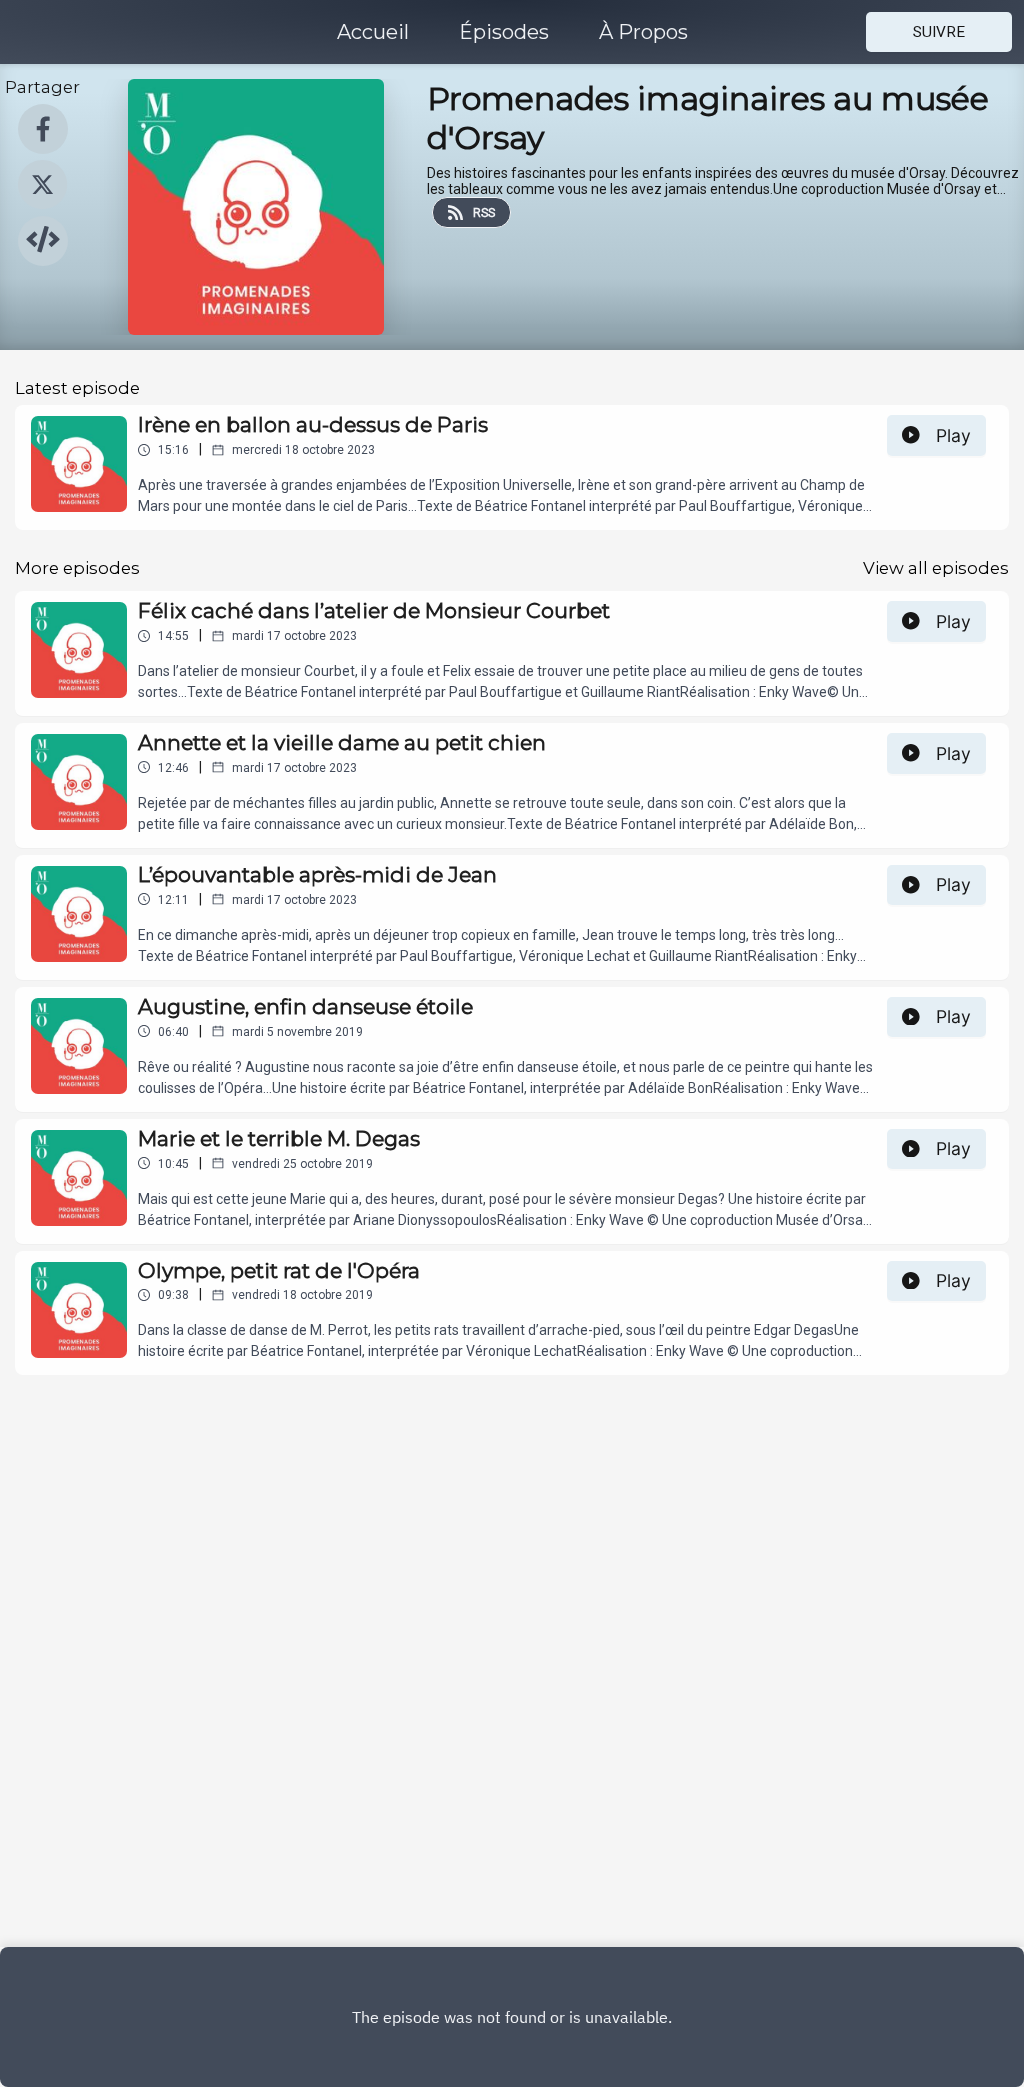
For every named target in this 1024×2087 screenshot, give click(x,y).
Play (953, 435)
